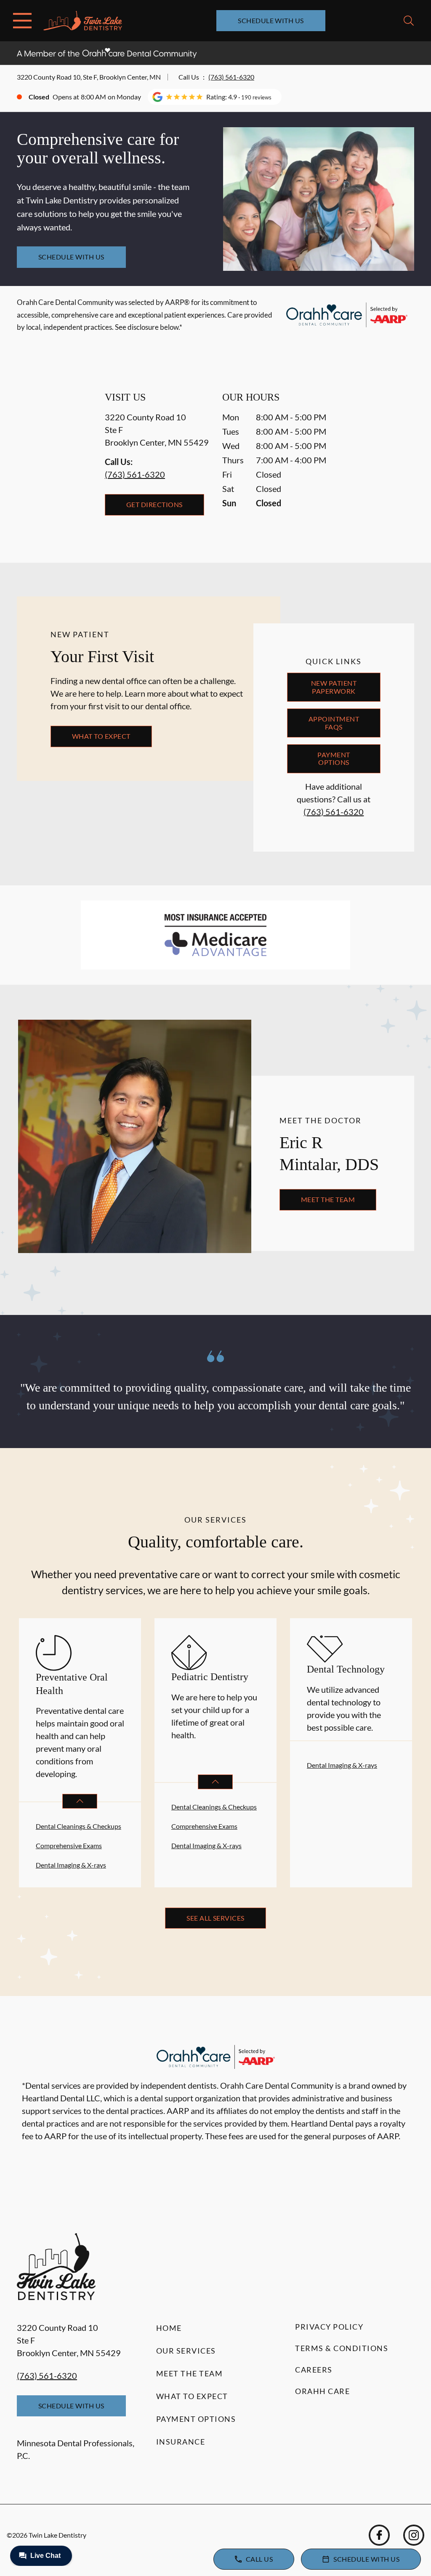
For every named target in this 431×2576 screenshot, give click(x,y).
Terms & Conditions (342, 2348)
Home (169, 2328)
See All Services (215, 1918)
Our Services (186, 2351)
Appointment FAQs (334, 723)
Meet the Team (328, 1199)
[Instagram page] (414, 2535)
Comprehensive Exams (69, 1845)
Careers (314, 2370)
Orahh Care (322, 2391)
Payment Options (334, 758)
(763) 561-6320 (231, 77)
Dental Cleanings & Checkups (78, 1826)
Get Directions (154, 504)
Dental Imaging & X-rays (71, 1865)
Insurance (181, 2442)
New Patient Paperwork (334, 687)
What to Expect (101, 736)
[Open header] (22, 21)
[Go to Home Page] (83, 21)
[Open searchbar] (409, 21)
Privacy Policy (329, 2327)
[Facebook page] (379, 2535)
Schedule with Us (271, 20)
